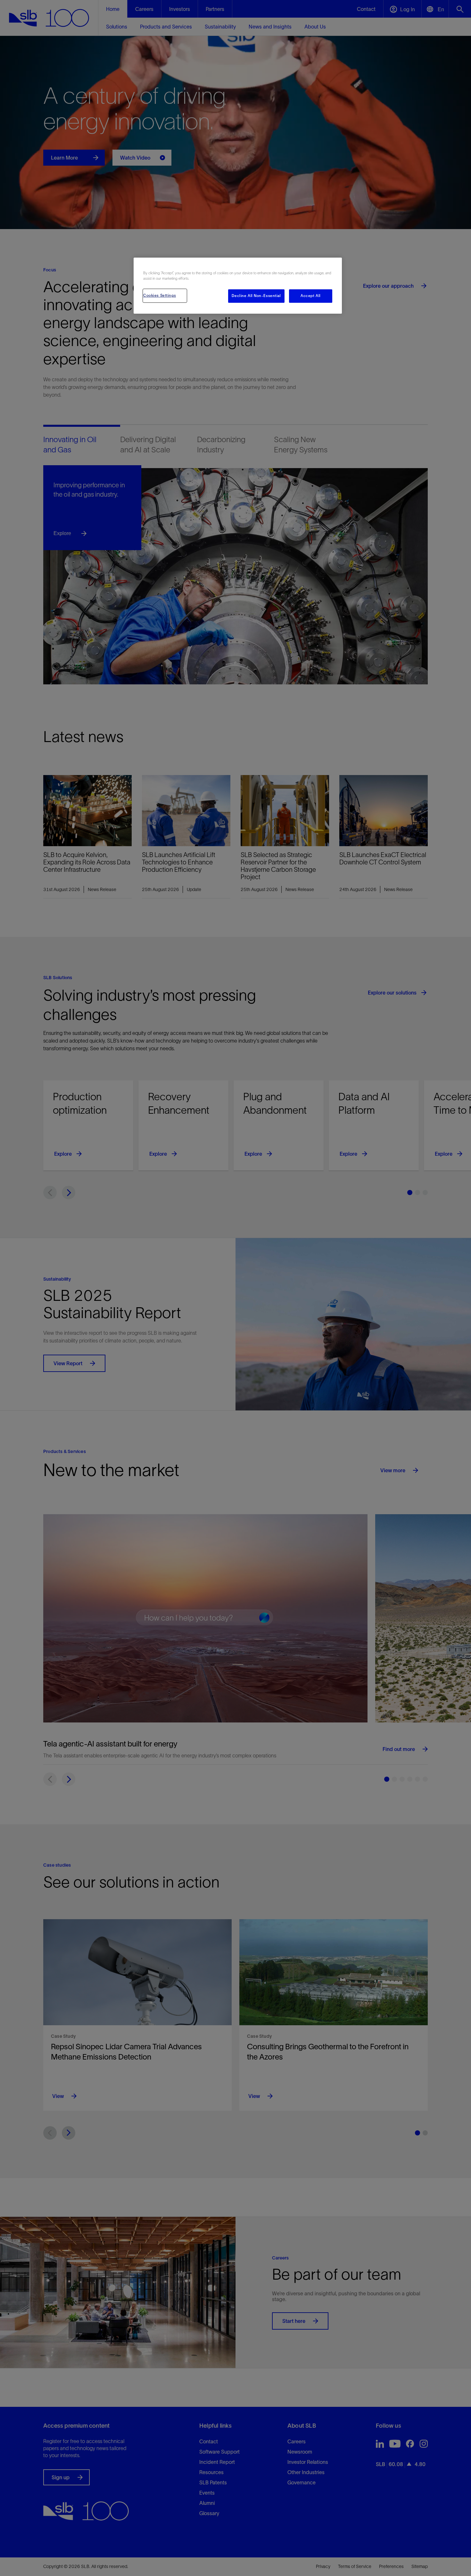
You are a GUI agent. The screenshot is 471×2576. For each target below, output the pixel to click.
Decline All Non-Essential (256, 296)
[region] (238, 286)
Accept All (311, 296)
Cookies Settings (160, 295)
